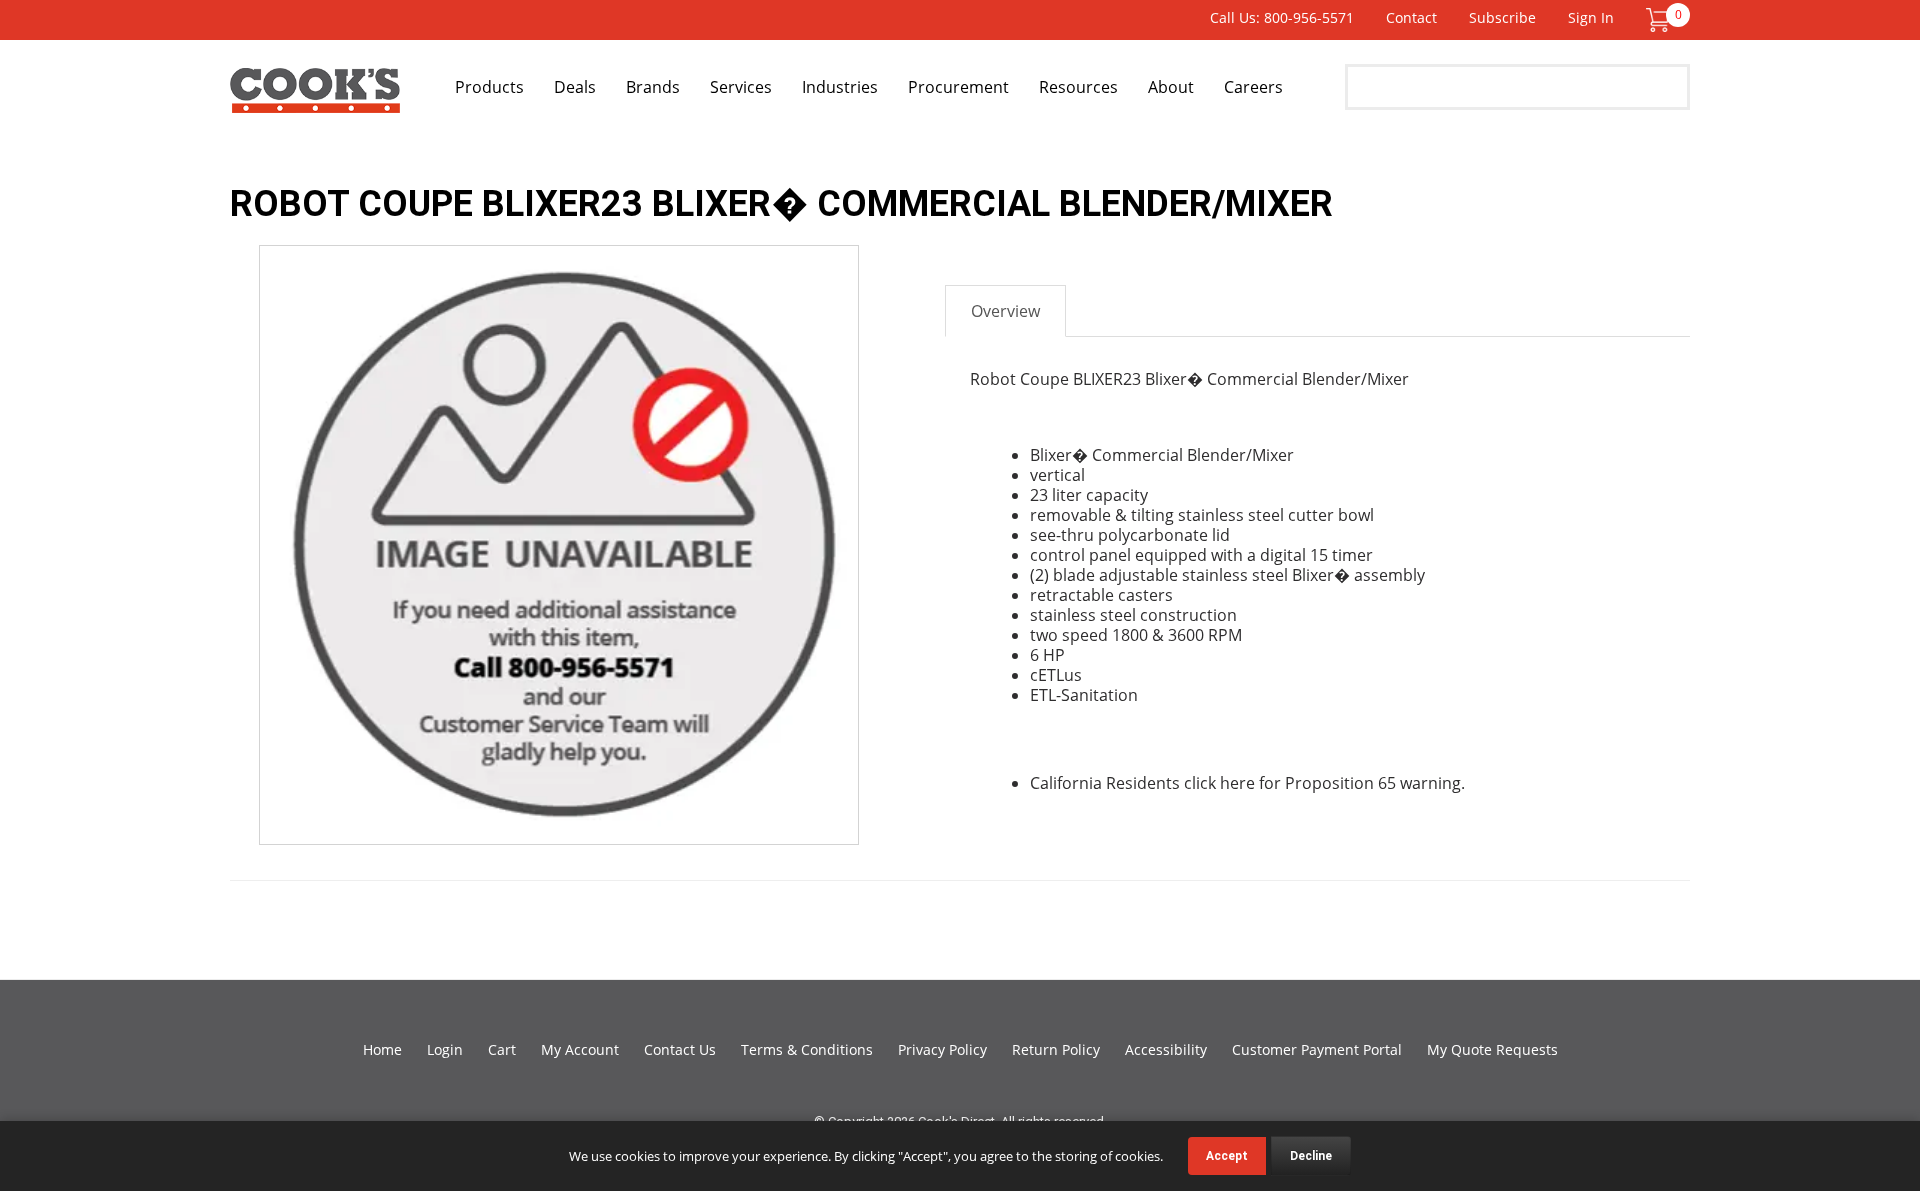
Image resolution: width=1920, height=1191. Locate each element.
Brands (653, 87)
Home (382, 1049)
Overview (1005, 311)
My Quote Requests (1492, 1049)
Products (489, 87)
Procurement (958, 87)
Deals (575, 87)
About (1171, 87)
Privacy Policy (942, 1049)
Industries (840, 87)
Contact (1411, 17)
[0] (1658, 18)
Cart (502, 1049)
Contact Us (680, 1049)
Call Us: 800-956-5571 (1282, 17)
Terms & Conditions (807, 1049)
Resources (1078, 87)
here (1237, 783)
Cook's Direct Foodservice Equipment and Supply (315, 98)
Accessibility (1166, 1049)
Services (741, 87)
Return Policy (1056, 1049)
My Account (580, 1049)
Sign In (1591, 17)
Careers (1253, 87)
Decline (1311, 1156)
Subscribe (1502, 17)
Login (445, 1049)
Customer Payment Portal (1317, 1049)
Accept (1227, 1156)
